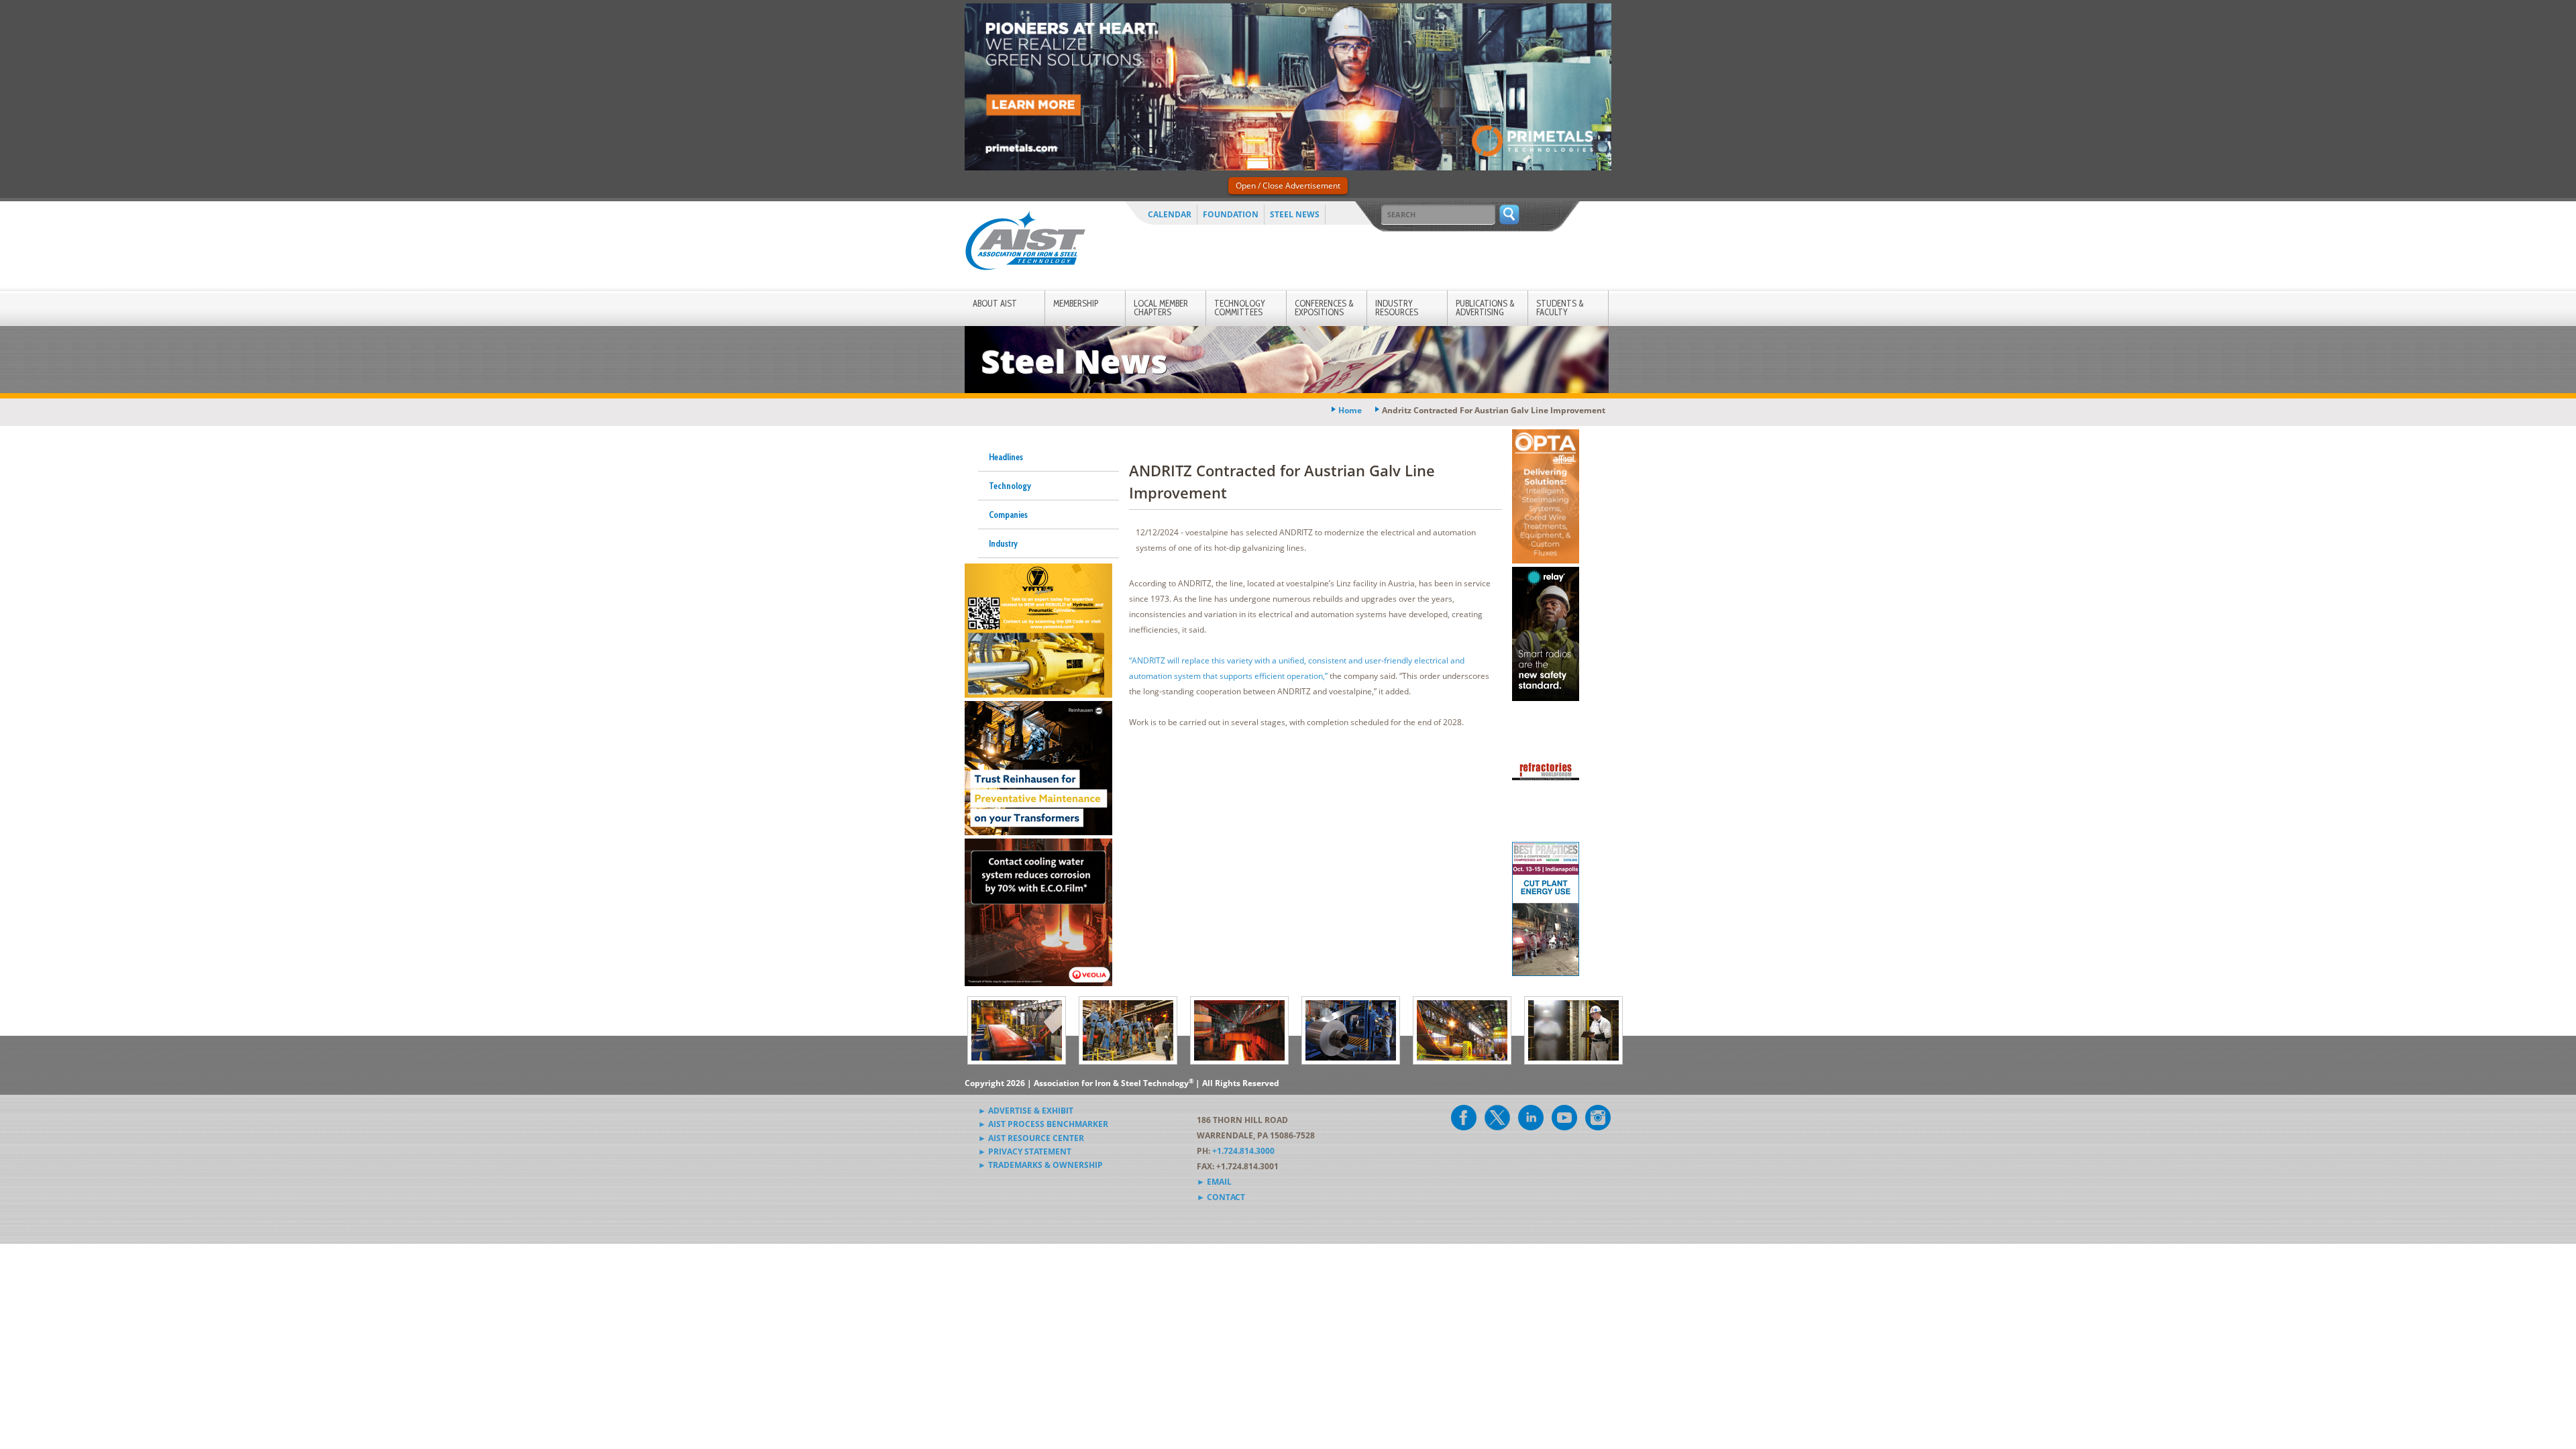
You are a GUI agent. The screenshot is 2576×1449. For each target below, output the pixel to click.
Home (1350, 410)
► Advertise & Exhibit (1026, 1111)
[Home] (1025, 243)
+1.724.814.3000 (1243, 1151)
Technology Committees (1240, 308)
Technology (1010, 486)
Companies (1008, 515)
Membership (1076, 303)
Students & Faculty (1560, 308)
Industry (1003, 543)
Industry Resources (1397, 308)
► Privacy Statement (1025, 1151)
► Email (1214, 1182)
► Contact (1221, 1197)
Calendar (1170, 214)
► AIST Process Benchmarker (1043, 1124)
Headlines (1006, 457)
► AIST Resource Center (1031, 1138)
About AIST (995, 303)
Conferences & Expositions (1324, 308)
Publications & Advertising (1485, 308)
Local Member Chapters (1161, 308)
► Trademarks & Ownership (1040, 1165)
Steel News (1295, 214)
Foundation (1231, 214)
